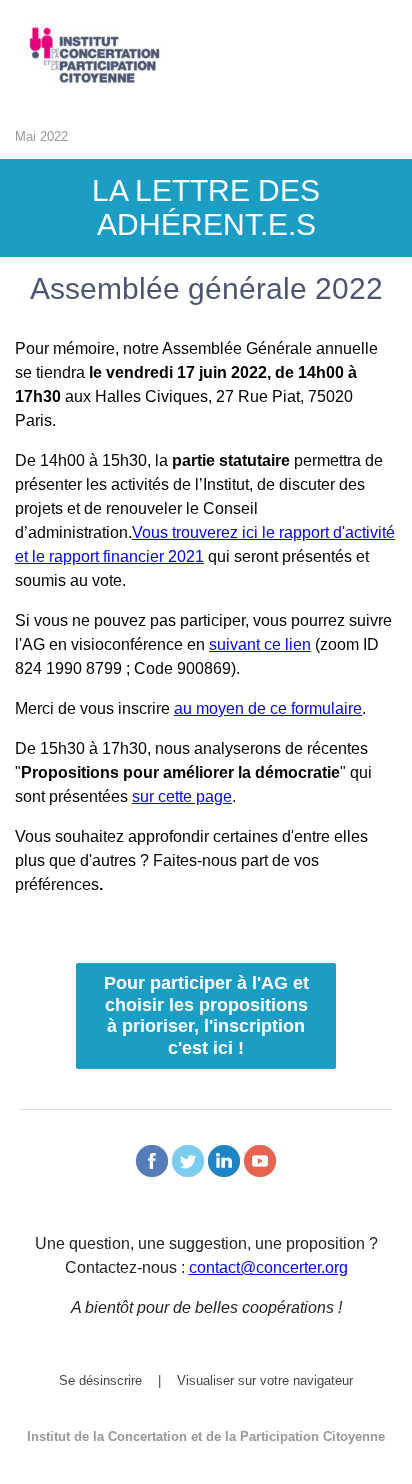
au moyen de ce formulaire (268, 708)
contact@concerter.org (268, 1267)
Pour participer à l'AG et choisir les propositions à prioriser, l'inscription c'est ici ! (206, 1015)
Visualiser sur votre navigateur (265, 1380)
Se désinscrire (100, 1380)
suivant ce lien (260, 644)
